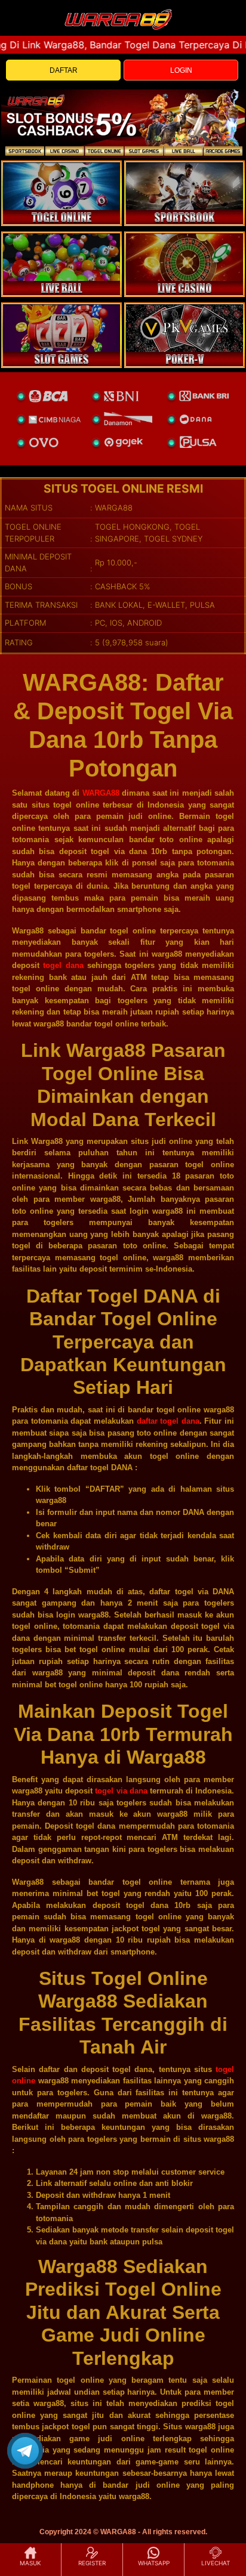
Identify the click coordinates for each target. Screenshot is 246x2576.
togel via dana (121, 1791)
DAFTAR (64, 70)
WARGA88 (101, 793)
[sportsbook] (61, 264)
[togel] (61, 193)
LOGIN (181, 70)
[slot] (184, 193)
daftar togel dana (168, 1421)
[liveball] (184, 335)
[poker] (61, 335)
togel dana (63, 965)
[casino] (184, 264)
